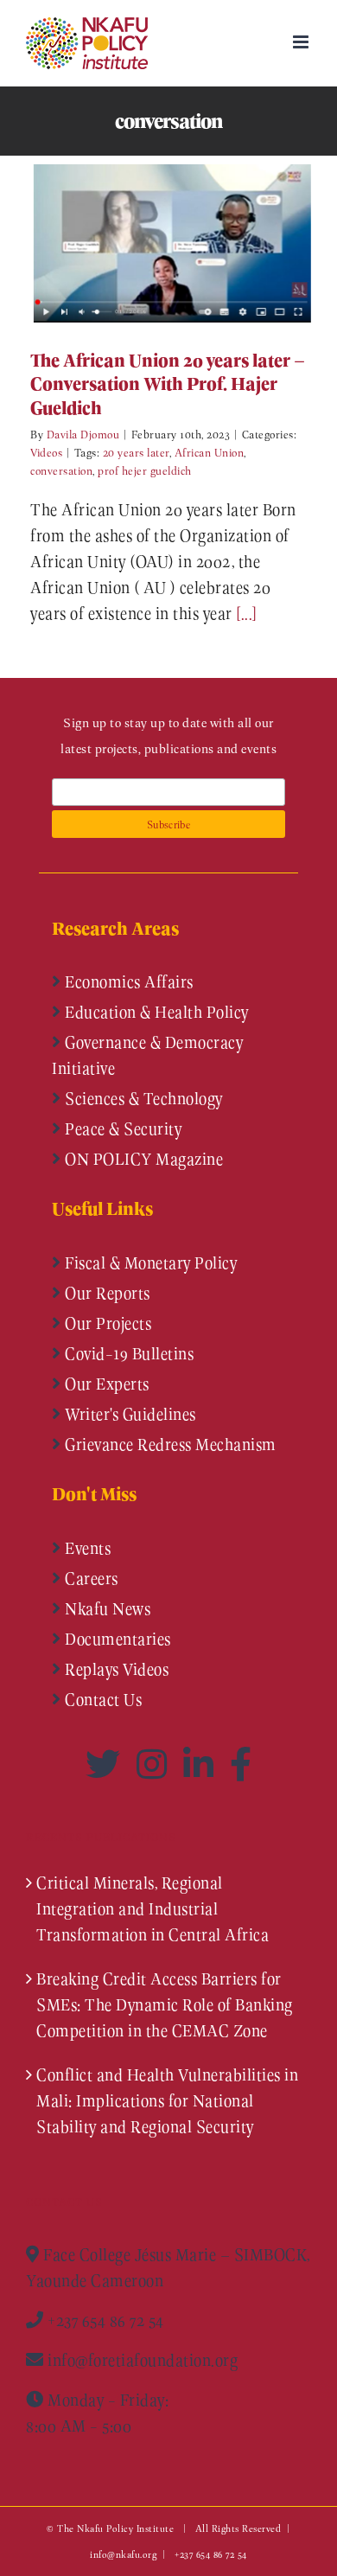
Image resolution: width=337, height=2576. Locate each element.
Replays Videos (115, 1669)
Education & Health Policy (155, 1012)
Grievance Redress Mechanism (169, 1444)
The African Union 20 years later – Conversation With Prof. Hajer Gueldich (143, 243)
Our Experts (105, 1384)
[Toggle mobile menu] (302, 42)
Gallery (194, 243)
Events (86, 1548)
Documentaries (116, 1639)
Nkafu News (106, 1608)
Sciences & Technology (142, 1098)
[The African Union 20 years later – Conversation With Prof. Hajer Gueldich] (168, 243)
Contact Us (102, 1699)
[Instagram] (156, 1764)
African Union (210, 452)
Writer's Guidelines (129, 1414)
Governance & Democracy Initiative (147, 1055)
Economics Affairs (127, 981)
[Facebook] (241, 1764)
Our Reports (106, 1293)
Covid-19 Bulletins (128, 1353)
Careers (90, 1578)
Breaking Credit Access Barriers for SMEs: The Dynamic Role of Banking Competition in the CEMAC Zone (165, 2004)
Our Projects (107, 1323)
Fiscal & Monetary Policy (149, 1262)
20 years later (136, 452)
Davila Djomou (83, 434)
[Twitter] (107, 1764)
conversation (61, 470)
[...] (247, 613)
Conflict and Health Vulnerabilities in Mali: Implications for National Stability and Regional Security (167, 2100)
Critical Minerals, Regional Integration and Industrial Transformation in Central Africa (153, 1908)
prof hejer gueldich (145, 470)
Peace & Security (122, 1128)
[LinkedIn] (202, 1764)
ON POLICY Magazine (143, 1159)
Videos (46, 452)
